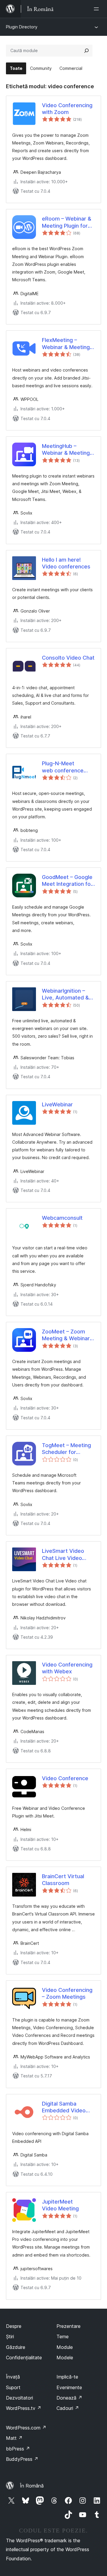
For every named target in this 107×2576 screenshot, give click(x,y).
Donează (69, 2398)
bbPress (18, 2449)
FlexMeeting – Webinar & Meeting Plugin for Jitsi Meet (67, 344)
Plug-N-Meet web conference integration (63, 767)
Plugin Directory (22, 27)
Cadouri (68, 2408)
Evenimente (69, 2387)
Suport (13, 2387)
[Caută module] (86, 51)
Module (65, 2347)
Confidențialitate (24, 2358)
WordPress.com (26, 2428)
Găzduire (16, 2347)
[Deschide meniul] (97, 9)
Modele (65, 2358)
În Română (32, 2486)
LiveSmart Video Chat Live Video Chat (63, 1555)
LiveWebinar (57, 1104)
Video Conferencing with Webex (67, 1668)
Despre (14, 2326)
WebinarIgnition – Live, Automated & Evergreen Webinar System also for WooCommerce (66, 994)
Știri (10, 2336)
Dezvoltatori (19, 2398)
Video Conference (65, 1778)
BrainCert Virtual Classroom (63, 1880)
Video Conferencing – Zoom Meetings (67, 1993)
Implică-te (67, 2377)
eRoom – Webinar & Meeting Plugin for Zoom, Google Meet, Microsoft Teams (68, 222)
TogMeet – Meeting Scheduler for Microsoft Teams (66, 1449)
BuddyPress (22, 2459)
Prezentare (69, 2326)
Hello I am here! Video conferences (66, 563)
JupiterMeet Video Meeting (60, 2205)
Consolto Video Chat (68, 658)
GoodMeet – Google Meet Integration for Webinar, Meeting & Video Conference (67, 881)
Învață (13, 2377)
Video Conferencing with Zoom (67, 109)
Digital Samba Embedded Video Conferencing (64, 2107)
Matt (14, 2438)
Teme (63, 2336)
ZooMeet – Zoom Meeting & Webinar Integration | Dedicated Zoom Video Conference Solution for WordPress (66, 1335)
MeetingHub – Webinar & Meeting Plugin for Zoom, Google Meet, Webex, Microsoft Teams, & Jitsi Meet (67, 450)
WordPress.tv (24, 2408)
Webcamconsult (62, 1218)
